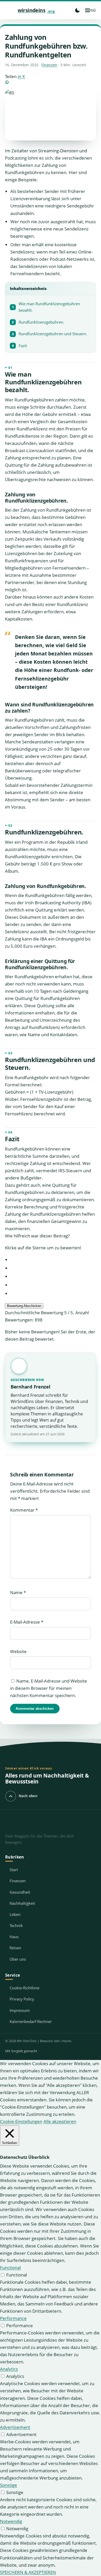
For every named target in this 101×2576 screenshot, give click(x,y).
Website (18, 1651)
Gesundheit (20, 1892)
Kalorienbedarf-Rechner (31, 2021)
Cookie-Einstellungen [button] (21, 2121)
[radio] (53, 1260)
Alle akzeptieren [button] (60, 2121)
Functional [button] (10, 2268)
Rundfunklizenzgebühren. (38, 322)
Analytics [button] (9, 2369)
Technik (16, 1925)
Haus (14, 1937)
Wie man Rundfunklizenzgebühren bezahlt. (46, 307)
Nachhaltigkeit (22, 1903)
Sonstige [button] (9, 2485)
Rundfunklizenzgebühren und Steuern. (49, 334)
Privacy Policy (22, 1999)
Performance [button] (13, 2318)
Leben (15, 1914)
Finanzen (49, 65)
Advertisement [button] (15, 2427)
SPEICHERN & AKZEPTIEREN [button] (28, 2572)
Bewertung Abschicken (24, 1306)
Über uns (18, 1959)
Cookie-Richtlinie (24, 1988)
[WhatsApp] (51, 82)
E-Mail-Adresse (27, 1622)
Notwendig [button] (11, 2521)
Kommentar (24, 1510)
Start (14, 1870)
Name (18, 1592)
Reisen (15, 1948)
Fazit (19, 346)
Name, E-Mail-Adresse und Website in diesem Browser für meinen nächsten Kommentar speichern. (49, 1688)
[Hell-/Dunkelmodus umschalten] (77, 10)
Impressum (20, 2010)
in (19, 76)
